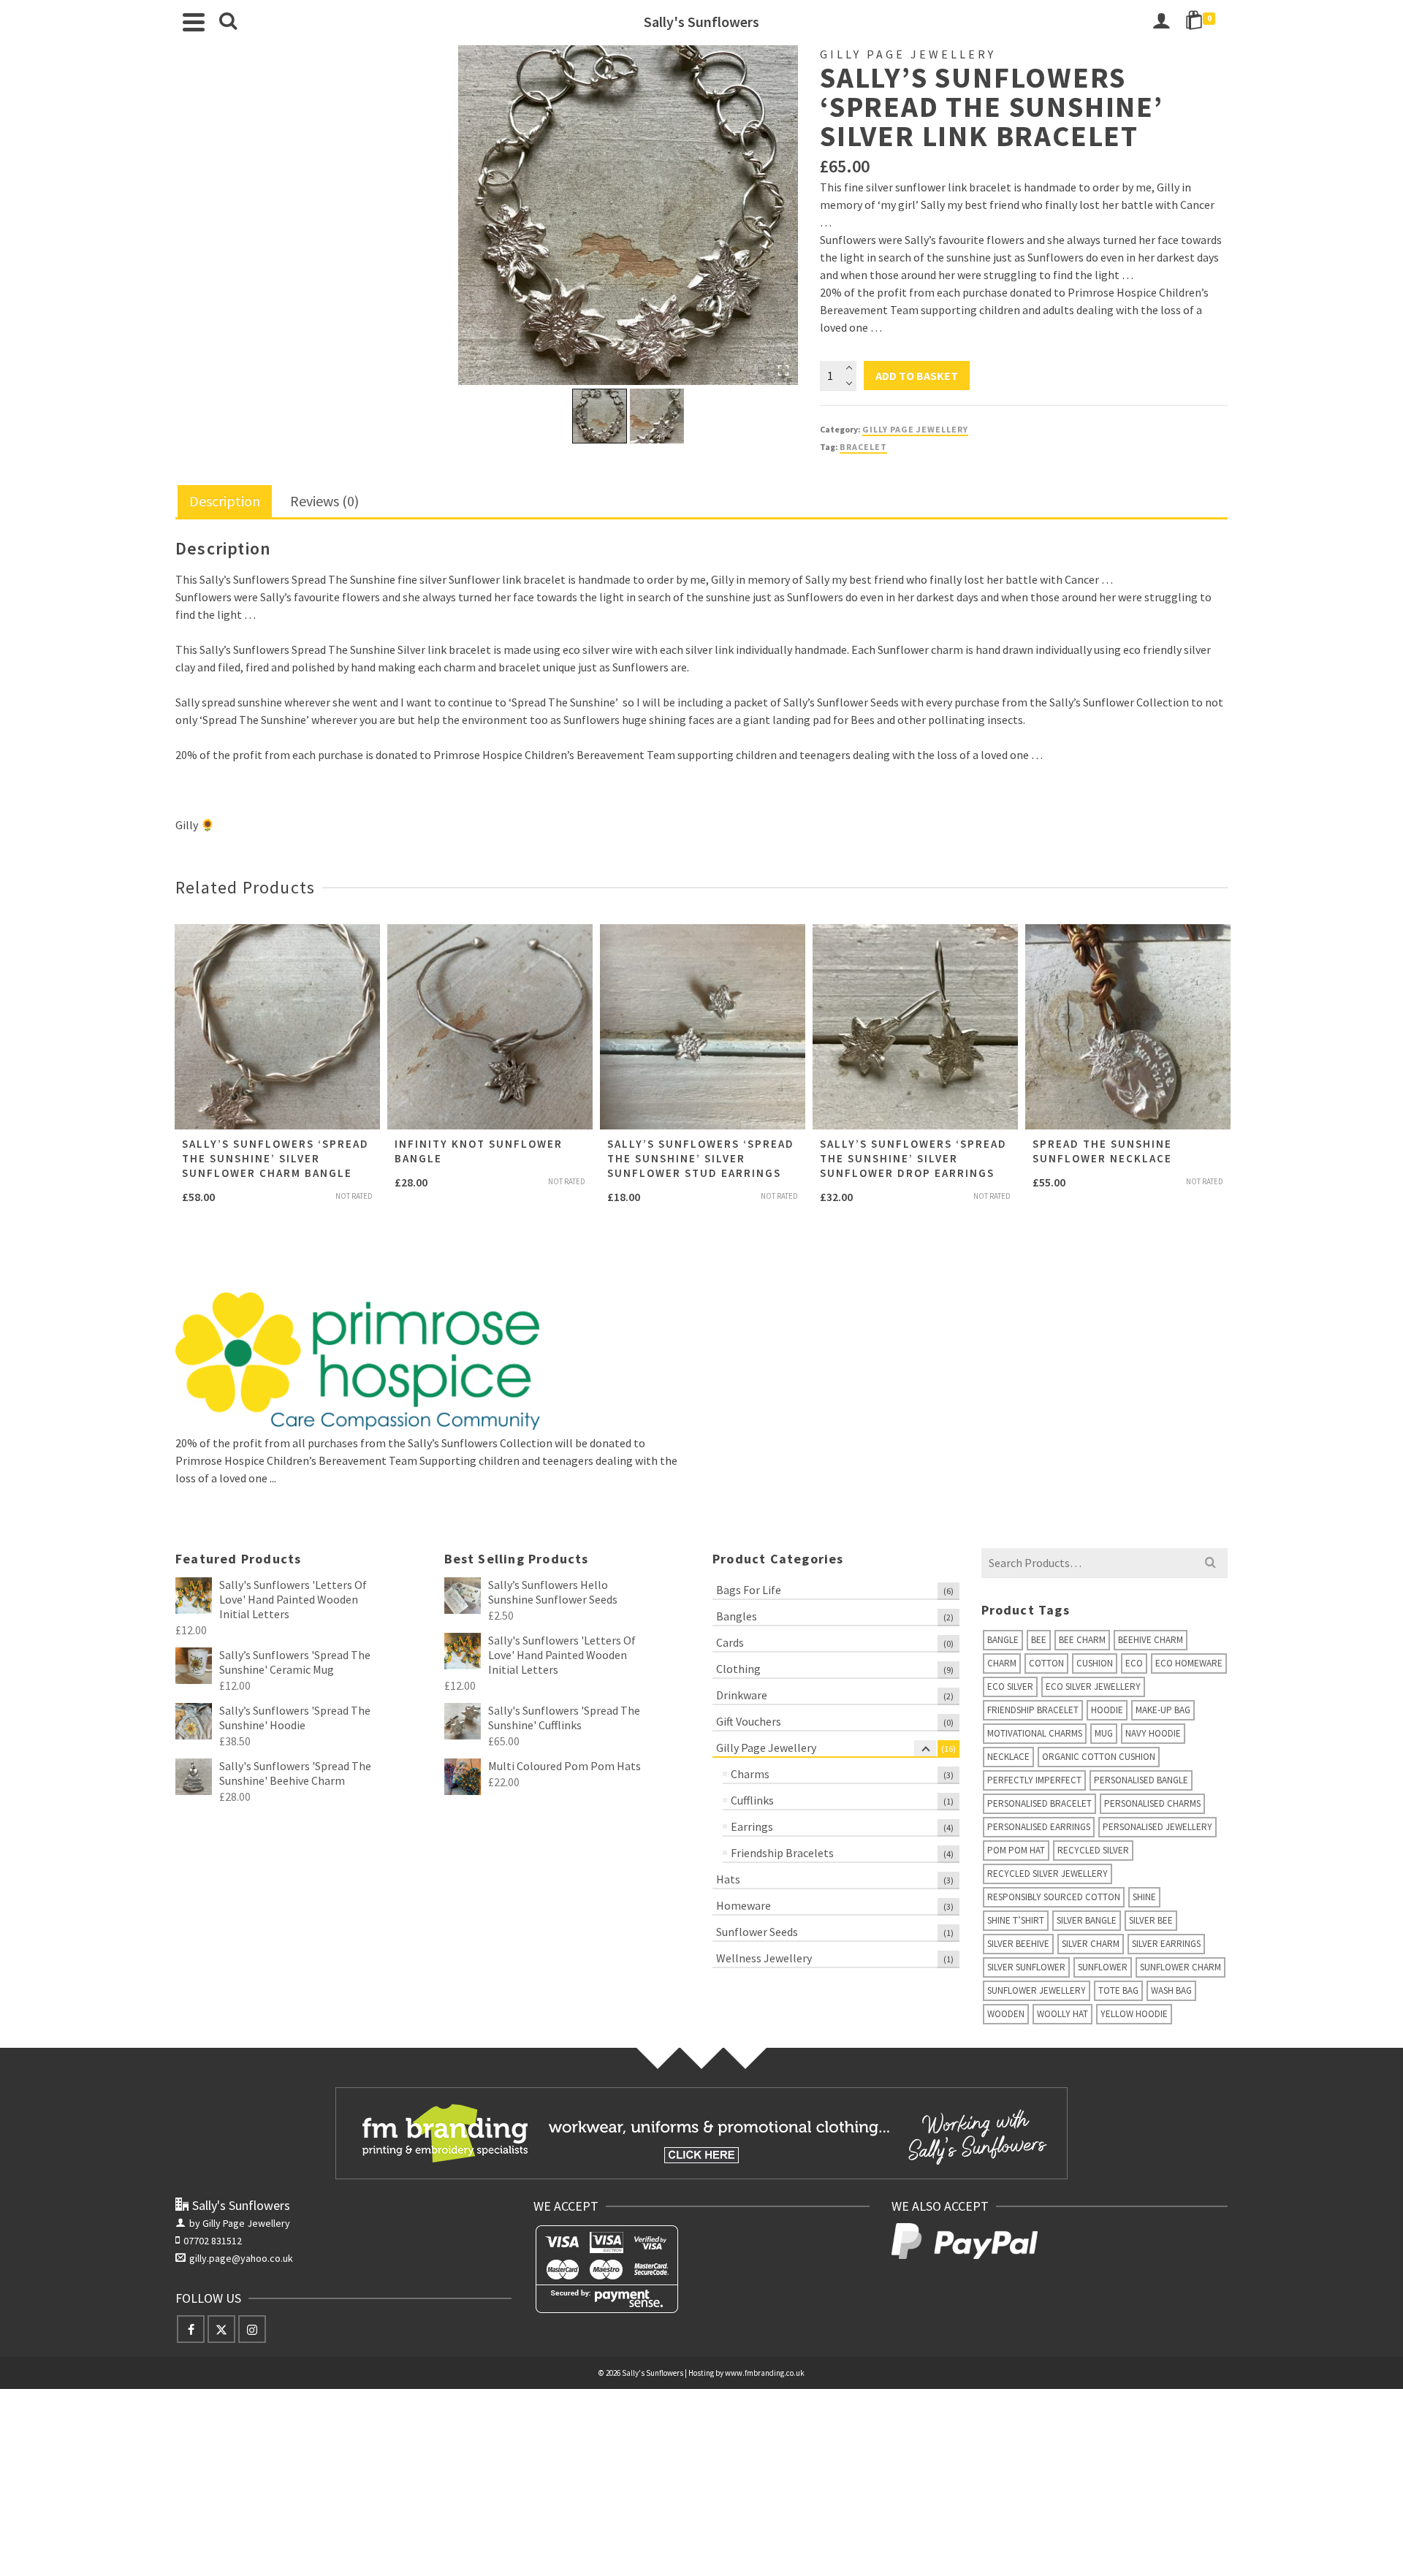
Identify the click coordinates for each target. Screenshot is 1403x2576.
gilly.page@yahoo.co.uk (241, 2258)
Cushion (1095, 1663)
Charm (1002, 1663)
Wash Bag (1171, 1990)
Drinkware (742, 1695)
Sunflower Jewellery (1037, 1990)
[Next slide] (676, 416)
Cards (730, 1642)
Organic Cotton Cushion (1099, 1757)
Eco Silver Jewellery (1093, 1687)
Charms (750, 1774)
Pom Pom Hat (1016, 1850)
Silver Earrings (1166, 1944)
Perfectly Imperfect (1034, 1780)
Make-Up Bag (1163, 1710)
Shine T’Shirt (1016, 1920)
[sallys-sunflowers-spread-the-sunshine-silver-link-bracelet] (628, 215)
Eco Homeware (1189, 1663)
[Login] (1161, 22)
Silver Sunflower (1026, 1967)
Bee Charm (1082, 1640)
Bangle (1003, 1640)
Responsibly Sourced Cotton (1054, 1897)
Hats (728, 1879)
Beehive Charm (1151, 1640)
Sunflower (1103, 1967)
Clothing (738, 1669)
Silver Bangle (1087, 1920)
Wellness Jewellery (764, 1958)
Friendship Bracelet (1033, 1710)
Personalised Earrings (1039, 1827)
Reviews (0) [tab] (324, 501)
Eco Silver (1010, 1687)
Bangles (737, 1616)
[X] (221, 2329)
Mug (1104, 1733)
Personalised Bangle (1141, 1780)
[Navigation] (194, 22)
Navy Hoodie (1153, 1733)
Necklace (1008, 1757)
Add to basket (917, 376)
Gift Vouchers (749, 1721)
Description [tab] (225, 501)
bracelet (863, 447)
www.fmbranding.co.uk (765, 2373)
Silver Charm (1091, 1944)
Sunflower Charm (1180, 1967)
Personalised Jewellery (1157, 1827)
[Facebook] (191, 2329)
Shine (1144, 1897)
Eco (1134, 1663)
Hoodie (1107, 1710)
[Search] (228, 22)
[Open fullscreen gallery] (783, 370)
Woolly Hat (1062, 2014)
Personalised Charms (1152, 1803)
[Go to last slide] (580, 416)
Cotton (1046, 1663)
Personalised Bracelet (1039, 1803)
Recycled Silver (1093, 1850)
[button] (600, 416)
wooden (1006, 2014)
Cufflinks (752, 1800)
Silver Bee (1151, 1920)
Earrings (752, 1826)
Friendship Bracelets (782, 1853)
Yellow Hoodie (1134, 2014)
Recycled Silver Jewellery (1048, 1874)
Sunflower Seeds (757, 1932)
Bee (1039, 1640)
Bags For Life (749, 1590)
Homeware (744, 1905)
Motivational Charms (1035, 1733)
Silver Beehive (1018, 1944)
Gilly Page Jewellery (915, 429)
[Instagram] (252, 2329)
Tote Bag (1118, 1990)
